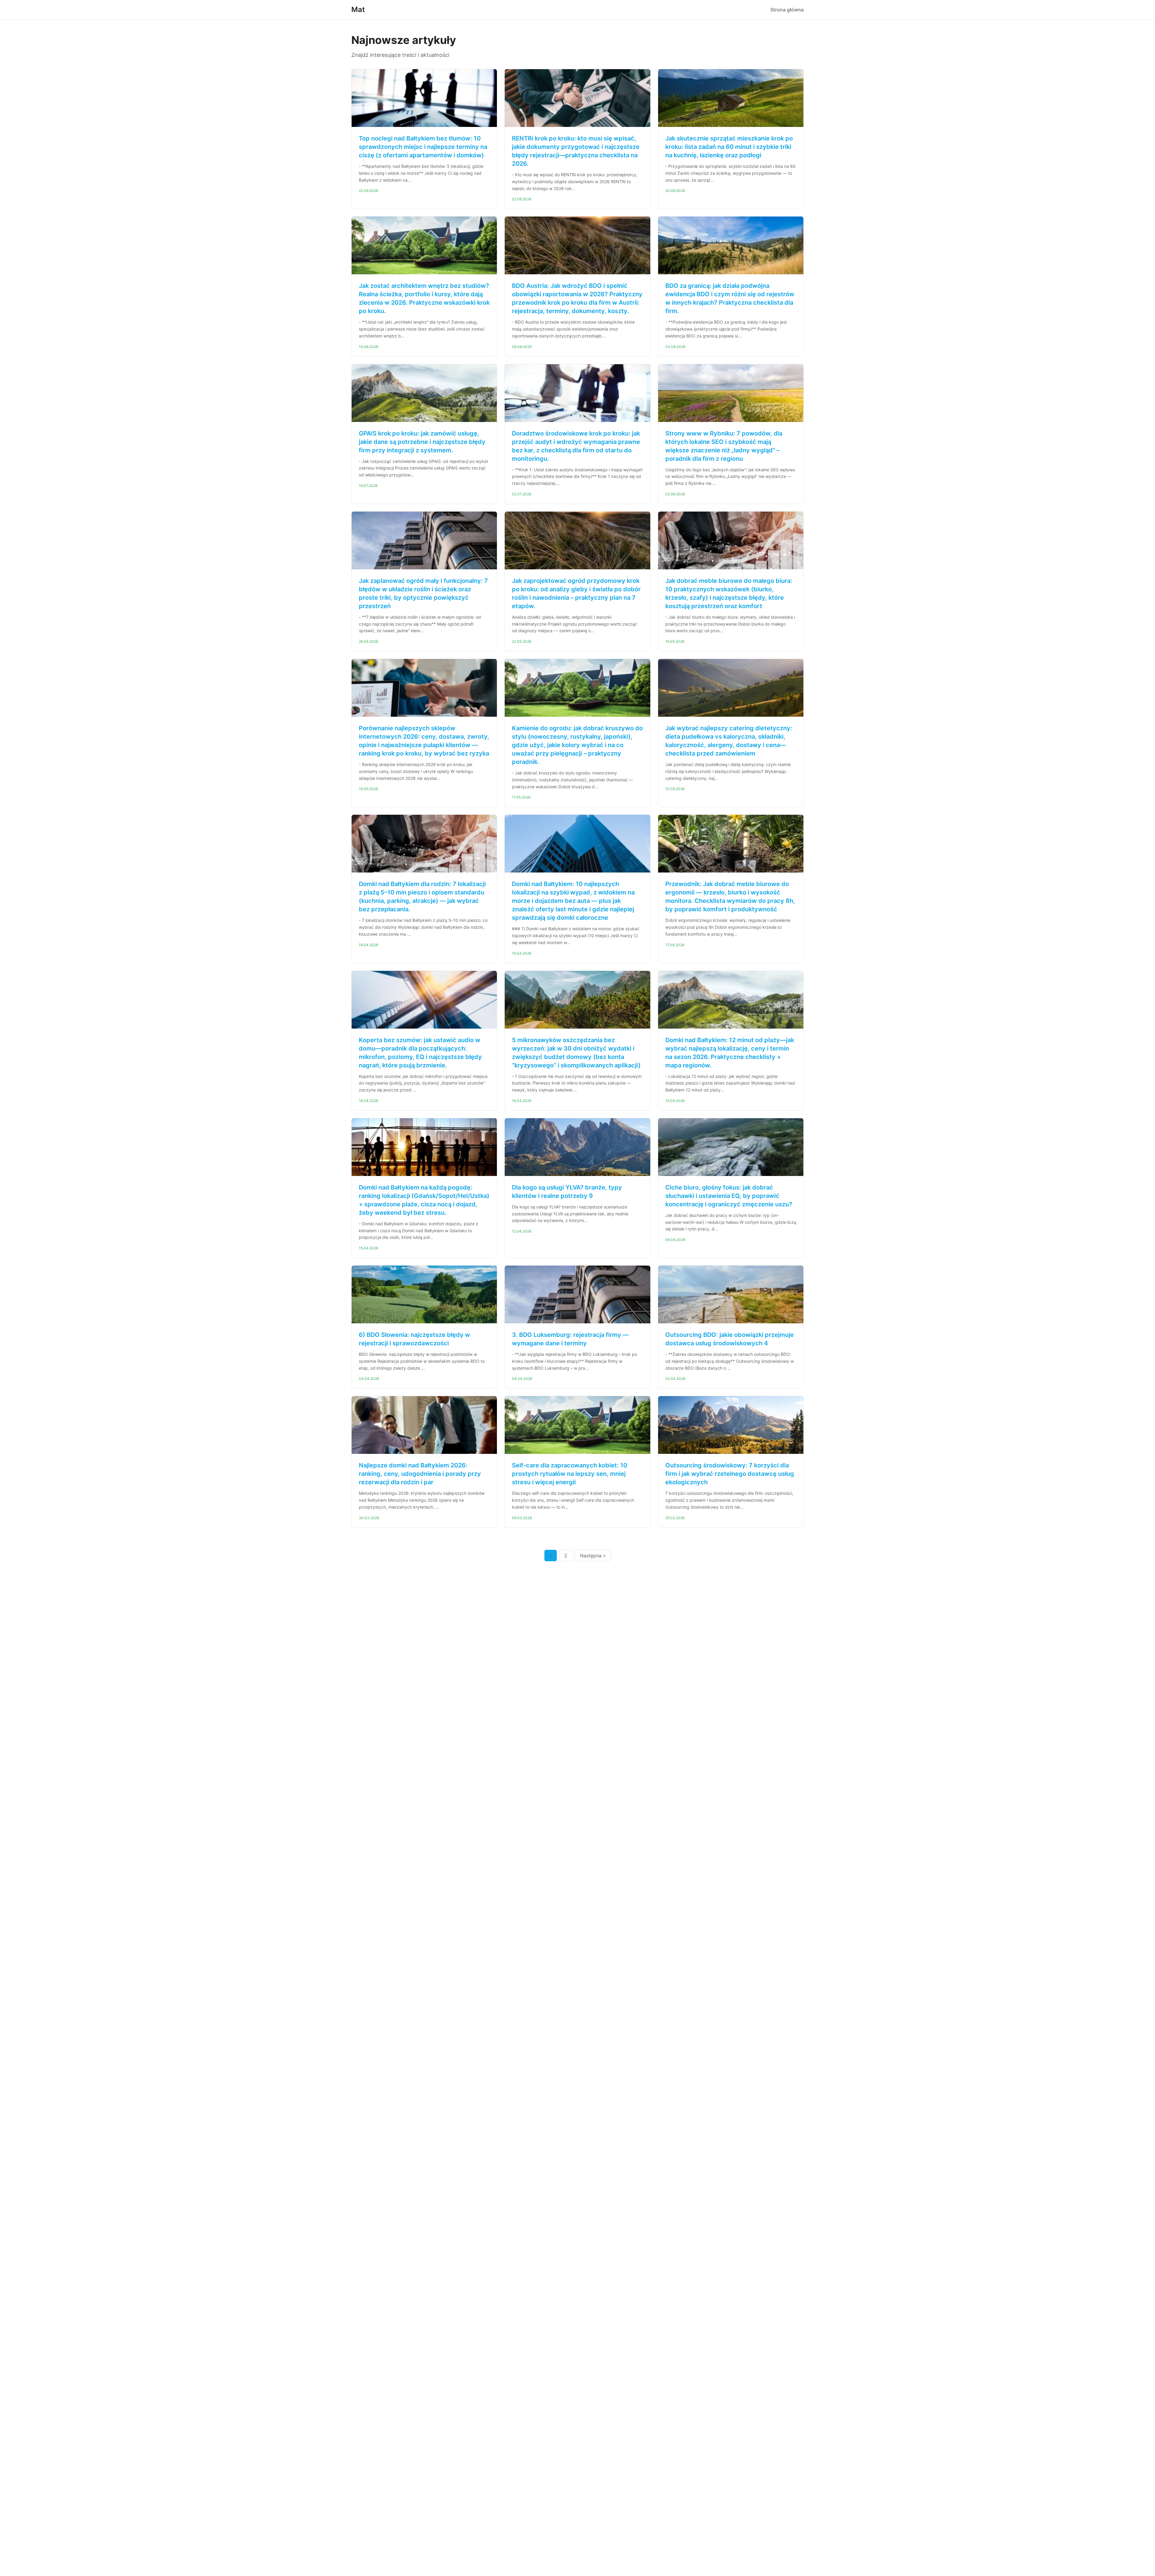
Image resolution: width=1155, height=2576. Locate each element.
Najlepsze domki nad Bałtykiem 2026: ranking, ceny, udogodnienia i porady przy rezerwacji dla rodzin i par (420, 1474)
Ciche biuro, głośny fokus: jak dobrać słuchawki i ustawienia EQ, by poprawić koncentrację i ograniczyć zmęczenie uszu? (729, 1196)
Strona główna (787, 10)
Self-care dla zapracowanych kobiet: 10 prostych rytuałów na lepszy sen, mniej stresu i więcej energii (570, 1474)
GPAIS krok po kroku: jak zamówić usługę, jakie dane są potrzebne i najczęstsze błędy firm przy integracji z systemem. (422, 442)
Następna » (593, 1556)
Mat (358, 9)
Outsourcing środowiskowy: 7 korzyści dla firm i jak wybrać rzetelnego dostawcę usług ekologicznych (730, 1474)
